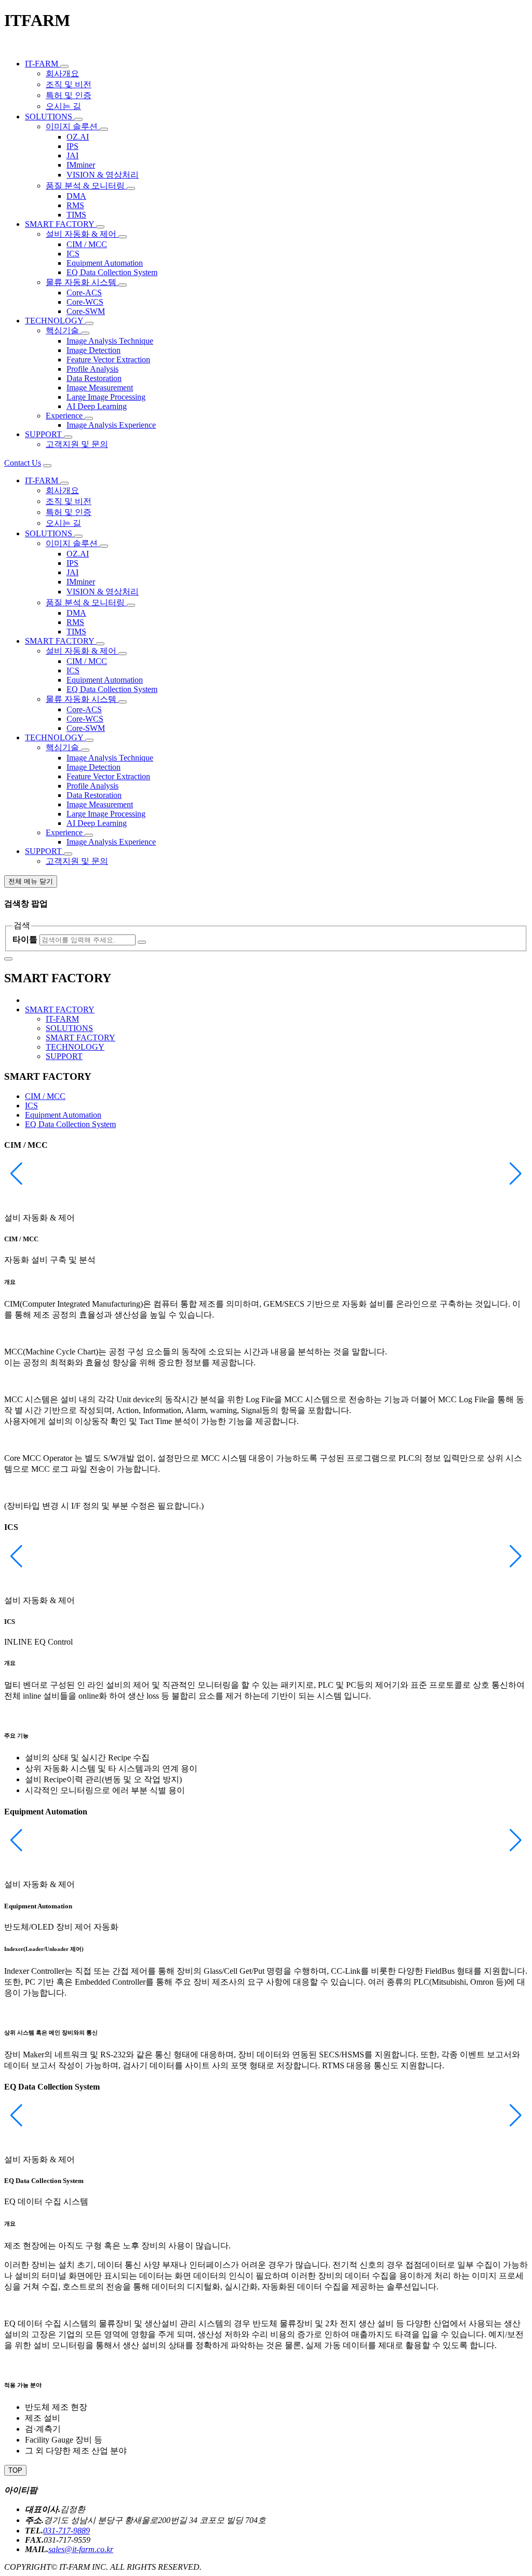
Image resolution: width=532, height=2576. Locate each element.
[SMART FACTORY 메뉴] (100, 227)
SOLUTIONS (69, 1028)
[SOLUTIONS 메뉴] (78, 119)
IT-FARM (62, 1019)
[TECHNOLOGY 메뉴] (89, 323)
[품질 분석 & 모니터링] (131, 188)
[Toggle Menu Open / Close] (47, 466)
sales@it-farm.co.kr (81, 2549)
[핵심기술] (85, 333)
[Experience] (89, 418)
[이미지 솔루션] (104, 129)
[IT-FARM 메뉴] (64, 66)
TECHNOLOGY (75, 1047)
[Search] (142, 942)
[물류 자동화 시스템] (123, 285)
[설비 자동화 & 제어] (123, 237)
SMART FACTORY (81, 1038)
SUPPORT (64, 1056)
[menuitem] (43, 64)
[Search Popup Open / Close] (8, 959)
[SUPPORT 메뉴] (68, 437)
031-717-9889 (66, 2531)
